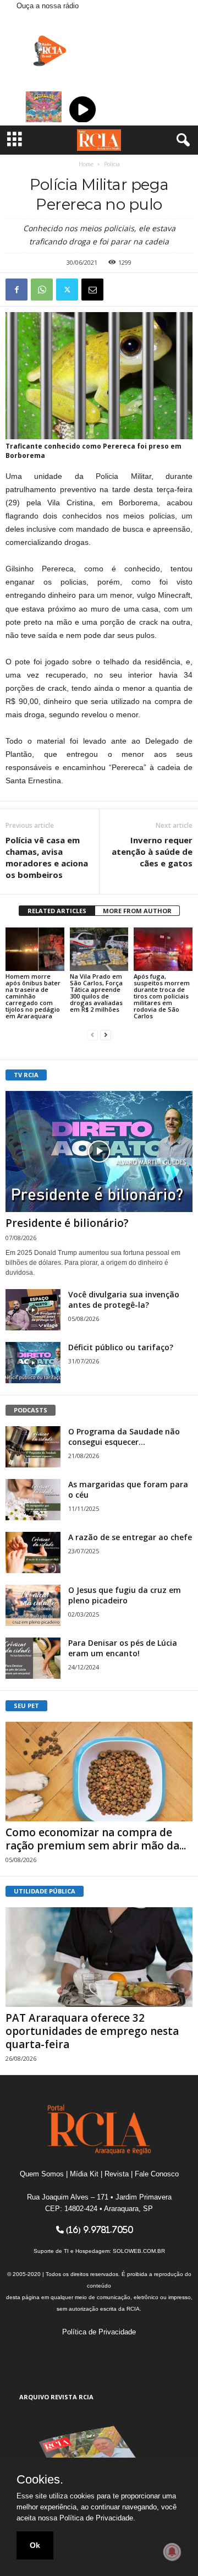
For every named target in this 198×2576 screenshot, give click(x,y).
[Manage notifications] (172, 2552)
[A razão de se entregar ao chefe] (33, 1552)
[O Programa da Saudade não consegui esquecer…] (33, 1447)
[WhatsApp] (42, 290)
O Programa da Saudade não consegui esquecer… (124, 1437)
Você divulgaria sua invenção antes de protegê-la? (124, 1300)
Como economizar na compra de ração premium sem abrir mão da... (96, 1839)
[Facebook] (16, 290)
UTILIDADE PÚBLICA (45, 1891)
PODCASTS (31, 1410)
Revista (117, 2174)
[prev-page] (92, 1035)
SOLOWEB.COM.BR (139, 2251)
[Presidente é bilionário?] (99, 1151)
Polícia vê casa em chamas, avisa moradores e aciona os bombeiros (47, 857)
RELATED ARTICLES (57, 911)
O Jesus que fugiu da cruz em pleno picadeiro (125, 1595)
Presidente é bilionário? (67, 1223)
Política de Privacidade (99, 2332)
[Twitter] (67, 290)
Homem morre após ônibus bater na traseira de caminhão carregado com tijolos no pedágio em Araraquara (33, 996)
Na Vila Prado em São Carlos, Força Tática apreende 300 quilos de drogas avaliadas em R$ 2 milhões (96, 993)
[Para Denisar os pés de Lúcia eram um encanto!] (33, 1658)
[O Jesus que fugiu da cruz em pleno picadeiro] (33, 1605)
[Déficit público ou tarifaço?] (33, 1363)
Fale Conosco (157, 2174)
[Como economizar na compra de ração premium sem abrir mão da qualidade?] (99, 1772)
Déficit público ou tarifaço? (121, 1347)
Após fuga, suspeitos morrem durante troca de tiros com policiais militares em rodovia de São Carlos (162, 996)
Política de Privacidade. (97, 2518)
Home (86, 164)
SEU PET (26, 1705)
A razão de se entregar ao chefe (130, 1537)
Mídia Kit (84, 2174)
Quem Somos (42, 2174)
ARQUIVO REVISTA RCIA (56, 2397)
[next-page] (106, 1035)
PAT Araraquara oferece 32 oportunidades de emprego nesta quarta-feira (92, 2031)
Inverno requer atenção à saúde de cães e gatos (152, 852)
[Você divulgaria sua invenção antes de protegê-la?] (33, 1310)
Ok (35, 2545)
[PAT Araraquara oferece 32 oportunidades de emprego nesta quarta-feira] (99, 1957)
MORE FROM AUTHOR (137, 911)
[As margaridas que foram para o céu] (33, 1500)
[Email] (92, 290)
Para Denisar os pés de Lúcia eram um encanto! (123, 1648)
